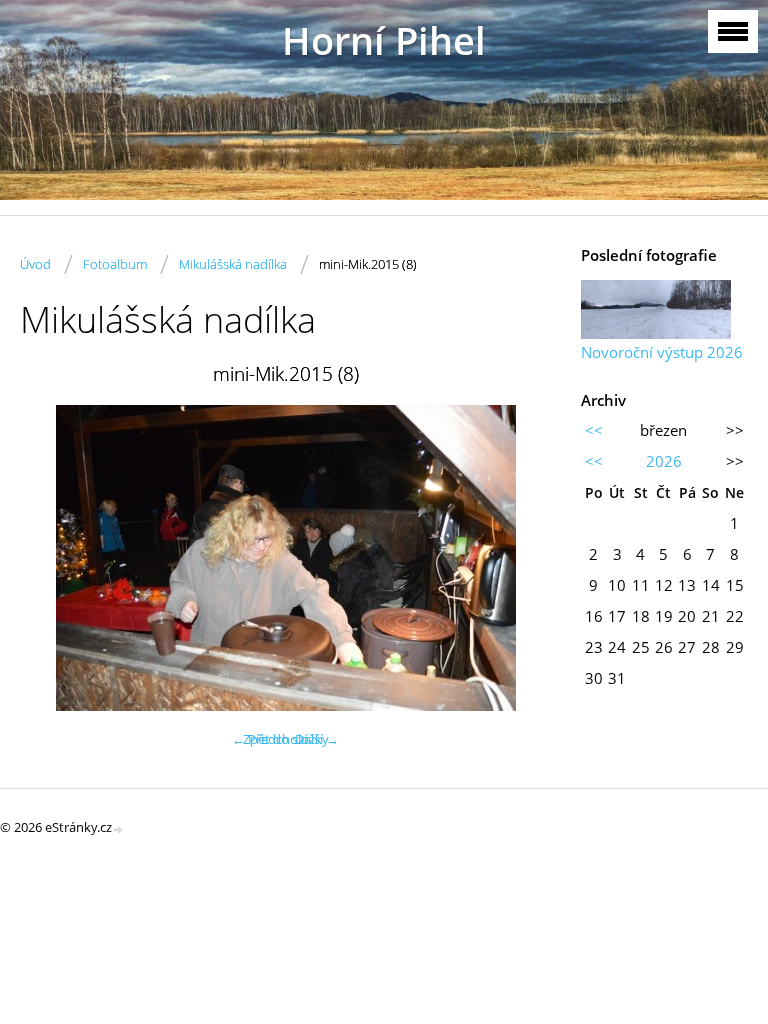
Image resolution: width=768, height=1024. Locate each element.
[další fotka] (518, 558)
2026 (664, 461)
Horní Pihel (384, 40)
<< (594, 430)
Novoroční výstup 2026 (662, 352)
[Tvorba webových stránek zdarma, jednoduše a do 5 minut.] (119, 828)
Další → (317, 739)
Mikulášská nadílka (233, 264)
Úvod (35, 264)
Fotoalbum (115, 264)
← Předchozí (269, 739)
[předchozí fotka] (52, 558)
